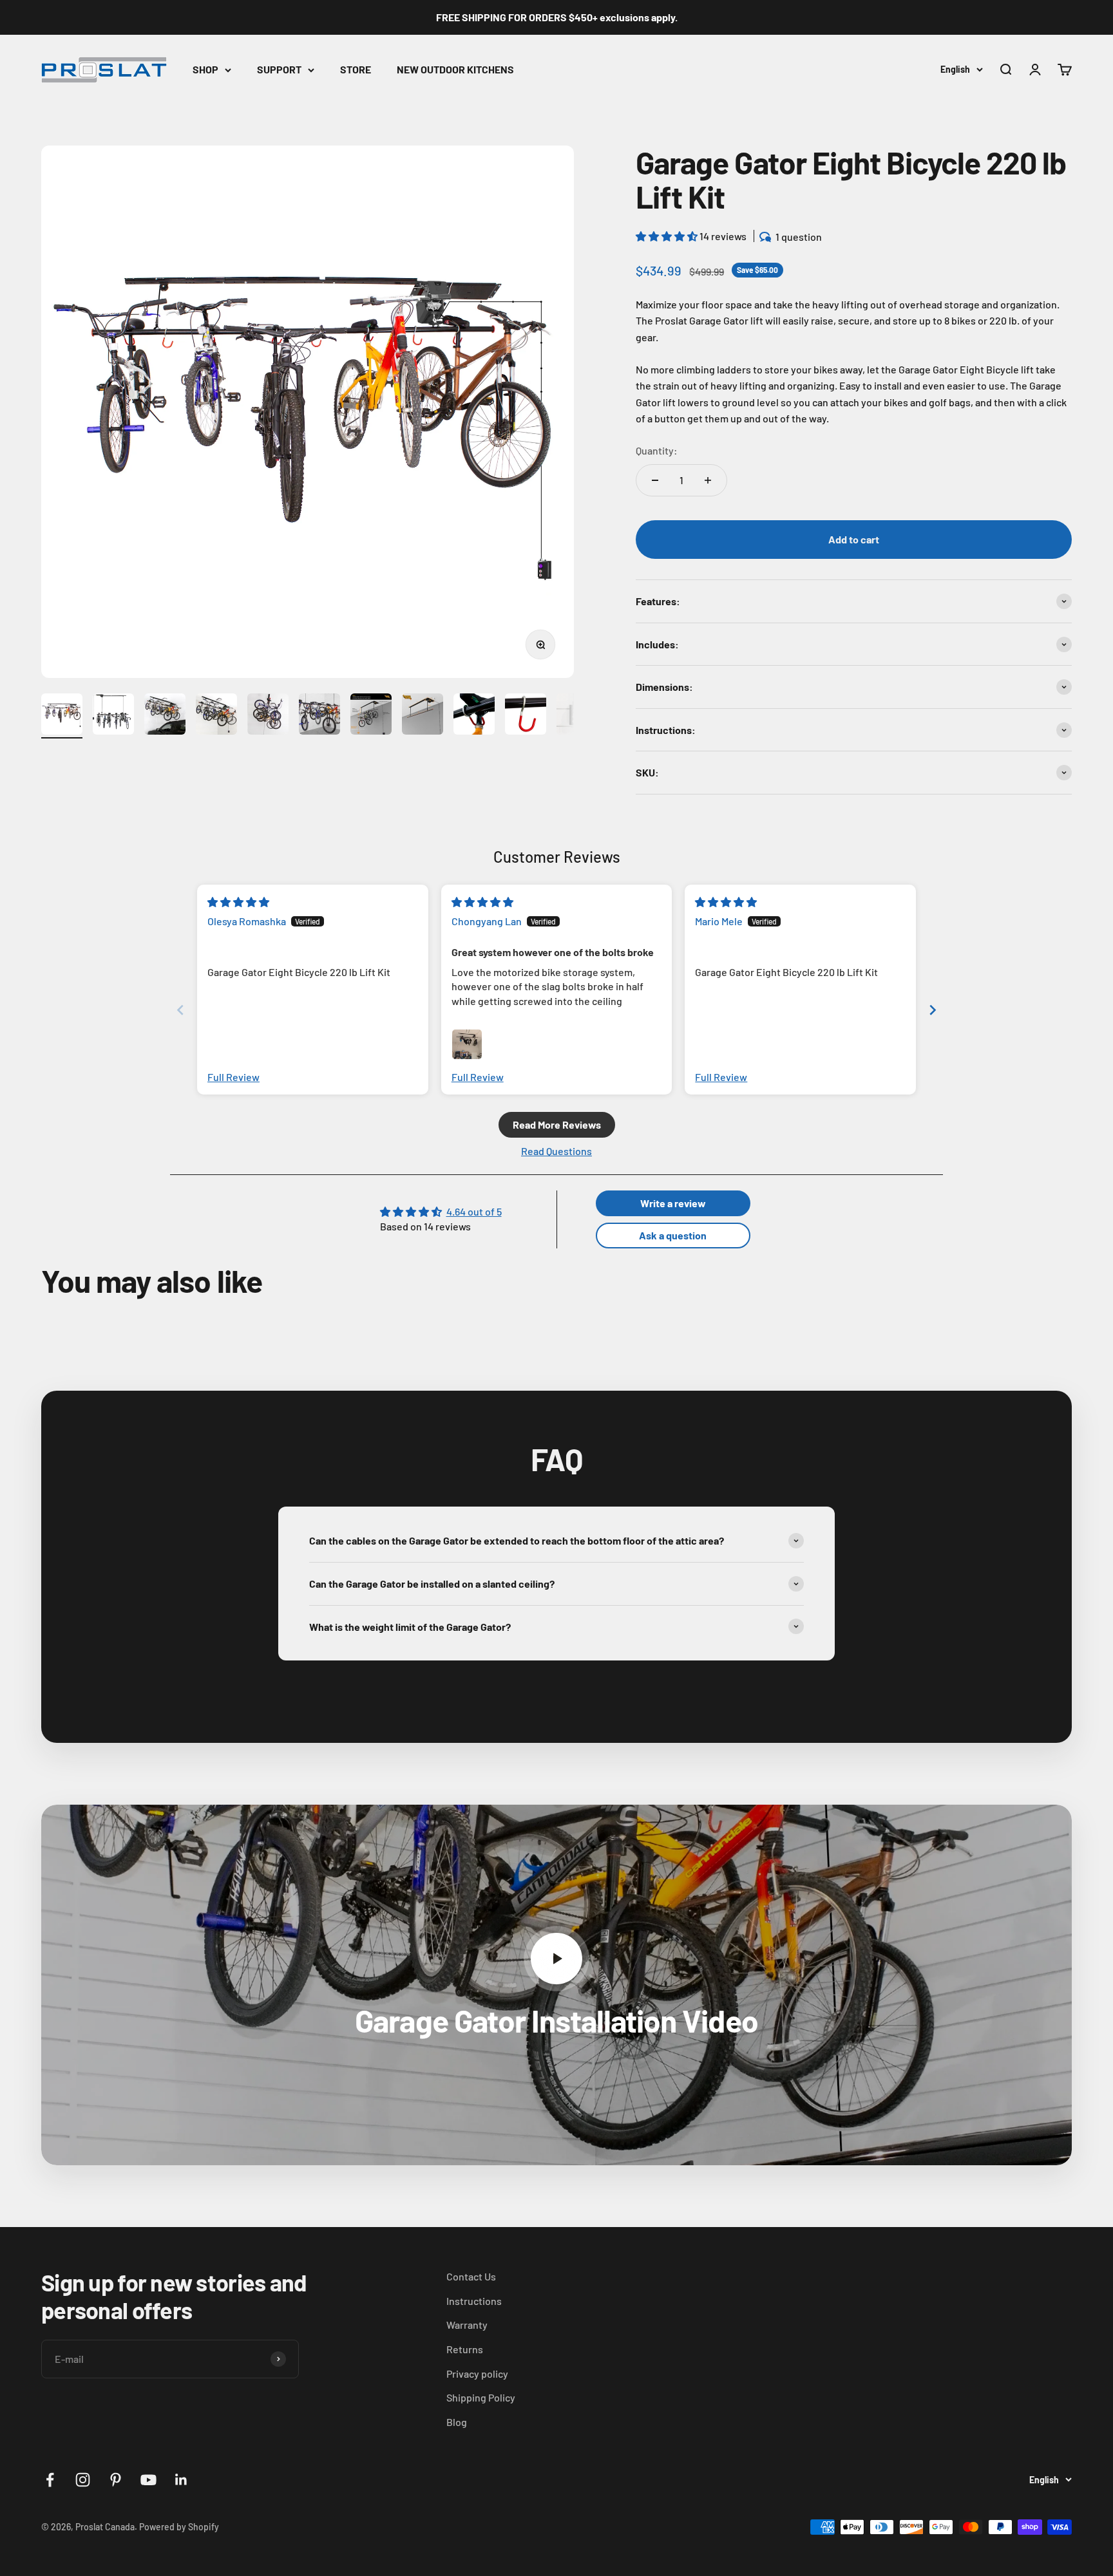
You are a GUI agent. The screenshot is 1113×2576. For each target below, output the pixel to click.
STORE (356, 69)
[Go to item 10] (526, 716)
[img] (238, 902)
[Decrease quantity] (655, 480)
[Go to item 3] (165, 716)
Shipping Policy (481, 2397)
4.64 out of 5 (474, 1211)
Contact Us (471, 2276)
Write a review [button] (673, 1203)
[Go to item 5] (268, 716)
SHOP (205, 69)
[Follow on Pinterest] (116, 2480)
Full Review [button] (233, 1077)
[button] (668, 236)
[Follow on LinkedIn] (181, 2480)
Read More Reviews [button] (557, 1124)
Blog (457, 2422)
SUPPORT (279, 69)
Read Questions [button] (556, 1151)
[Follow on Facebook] (50, 2480)
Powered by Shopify (179, 2527)
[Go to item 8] (423, 716)
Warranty (467, 2325)
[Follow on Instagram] (83, 2480)
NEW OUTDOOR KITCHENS (455, 69)
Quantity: (657, 450)
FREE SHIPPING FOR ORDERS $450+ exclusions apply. (557, 17)
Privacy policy (477, 2374)
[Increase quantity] (708, 480)
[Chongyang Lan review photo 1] (467, 1044)
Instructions (474, 2301)
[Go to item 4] (216, 716)
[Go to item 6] (319, 716)
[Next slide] (933, 1010)
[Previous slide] (180, 1010)
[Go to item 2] (113, 716)
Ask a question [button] (673, 1235)
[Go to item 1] (62, 716)
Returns (465, 2349)
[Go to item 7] (371, 716)
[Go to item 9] (474, 716)
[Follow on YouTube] (148, 2480)
